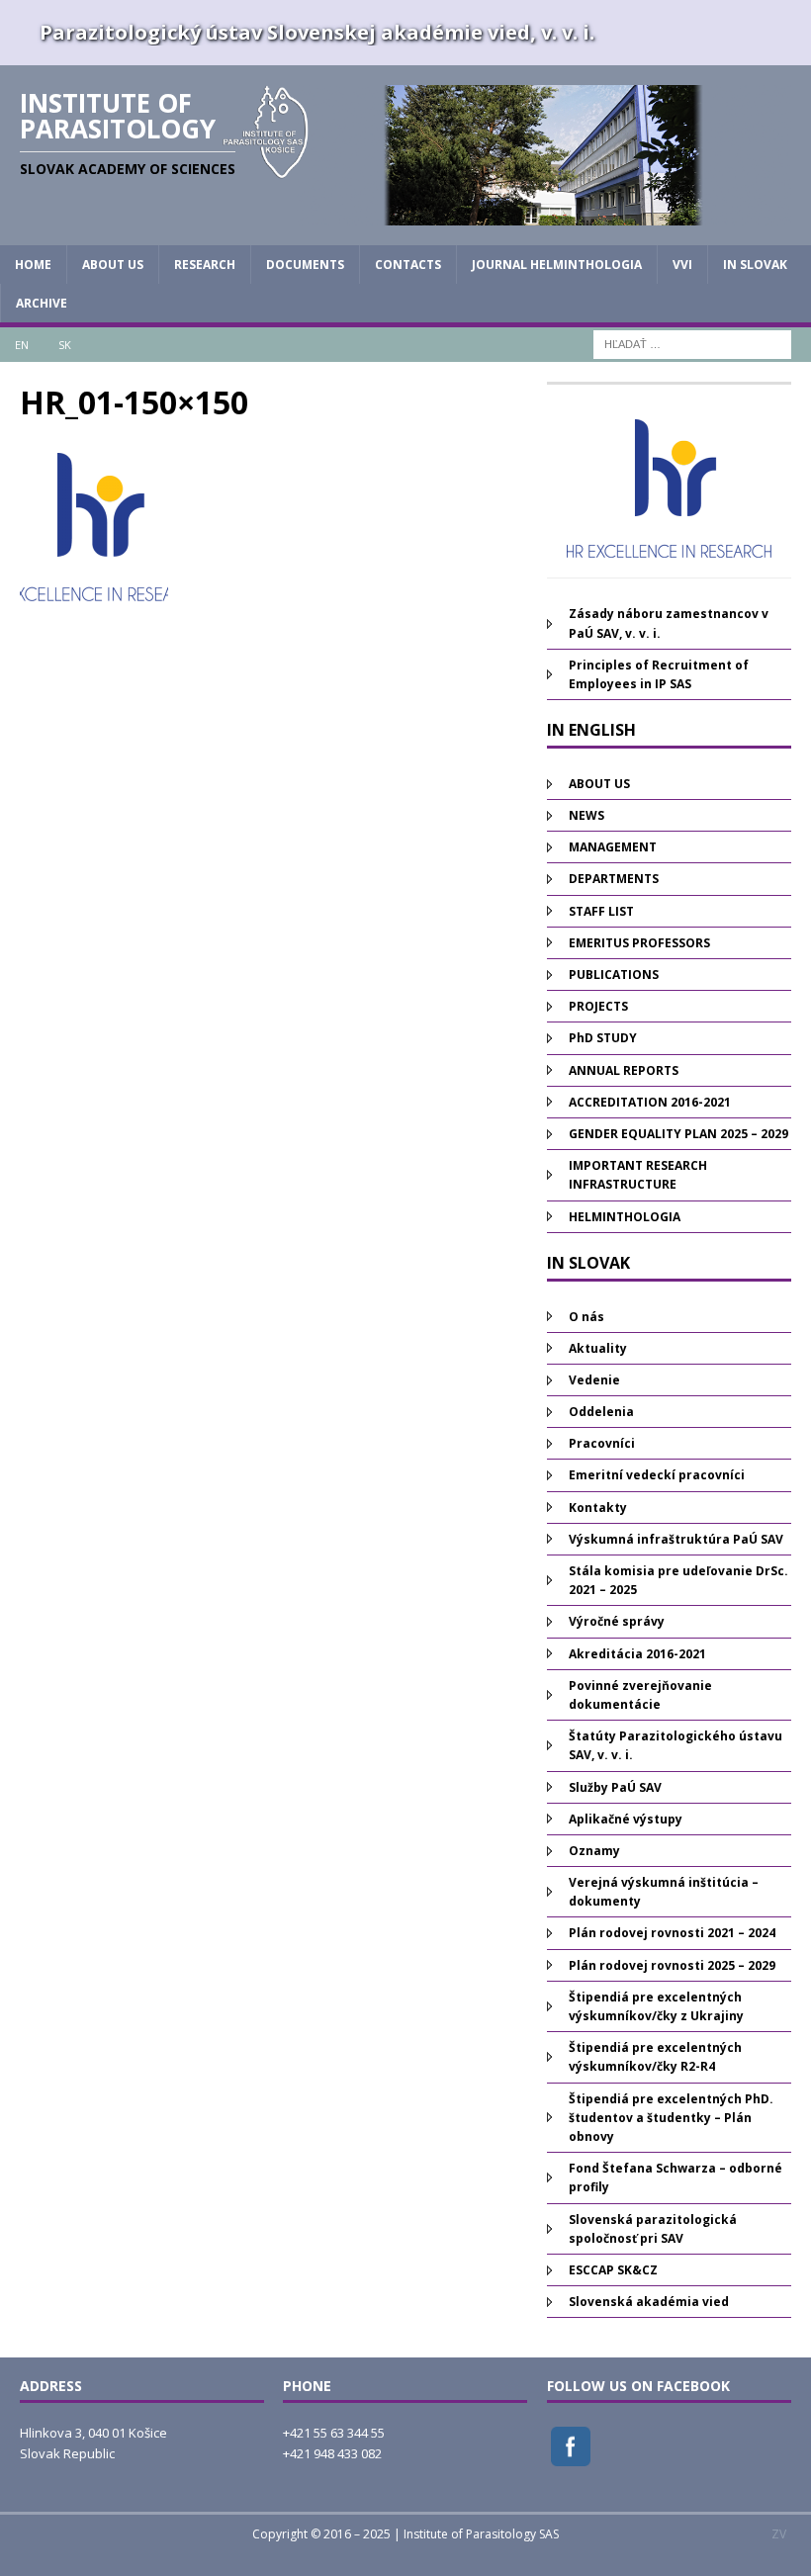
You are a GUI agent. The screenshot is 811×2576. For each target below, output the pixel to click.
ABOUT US (113, 265)
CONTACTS (408, 265)
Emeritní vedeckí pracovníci (657, 1475)
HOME (33, 265)
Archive (42, 303)
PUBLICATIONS (614, 975)
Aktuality (598, 1348)
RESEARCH (205, 265)
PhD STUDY (603, 1038)
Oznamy (594, 1851)
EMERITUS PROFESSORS (639, 943)
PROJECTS (598, 1006)
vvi (682, 265)
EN (22, 345)
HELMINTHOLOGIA (625, 1217)
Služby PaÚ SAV (615, 1787)
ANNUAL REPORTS (624, 1070)
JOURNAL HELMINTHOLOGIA (557, 265)
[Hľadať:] (692, 344)
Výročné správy (617, 1621)
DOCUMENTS (305, 265)
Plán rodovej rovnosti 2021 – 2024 (672, 1933)
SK (65, 345)
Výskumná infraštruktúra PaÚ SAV (676, 1539)
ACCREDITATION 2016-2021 (650, 1102)
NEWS (586, 815)
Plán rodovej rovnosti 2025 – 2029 (672, 1965)
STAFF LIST (601, 911)
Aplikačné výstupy (626, 1819)
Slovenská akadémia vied (649, 2302)
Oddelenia (601, 1412)
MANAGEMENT (613, 847)
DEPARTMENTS (614, 879)
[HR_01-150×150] (94, 590)
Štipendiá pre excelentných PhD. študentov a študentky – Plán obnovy (671, 2118)
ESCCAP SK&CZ (613, 2270)
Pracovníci (602, 1443)
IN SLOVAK (755, 265)
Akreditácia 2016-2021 (637, 1654)
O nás (586, 1317)
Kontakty (598, 1508)
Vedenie (594, 1380)
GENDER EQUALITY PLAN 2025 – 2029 (678, 1134)
